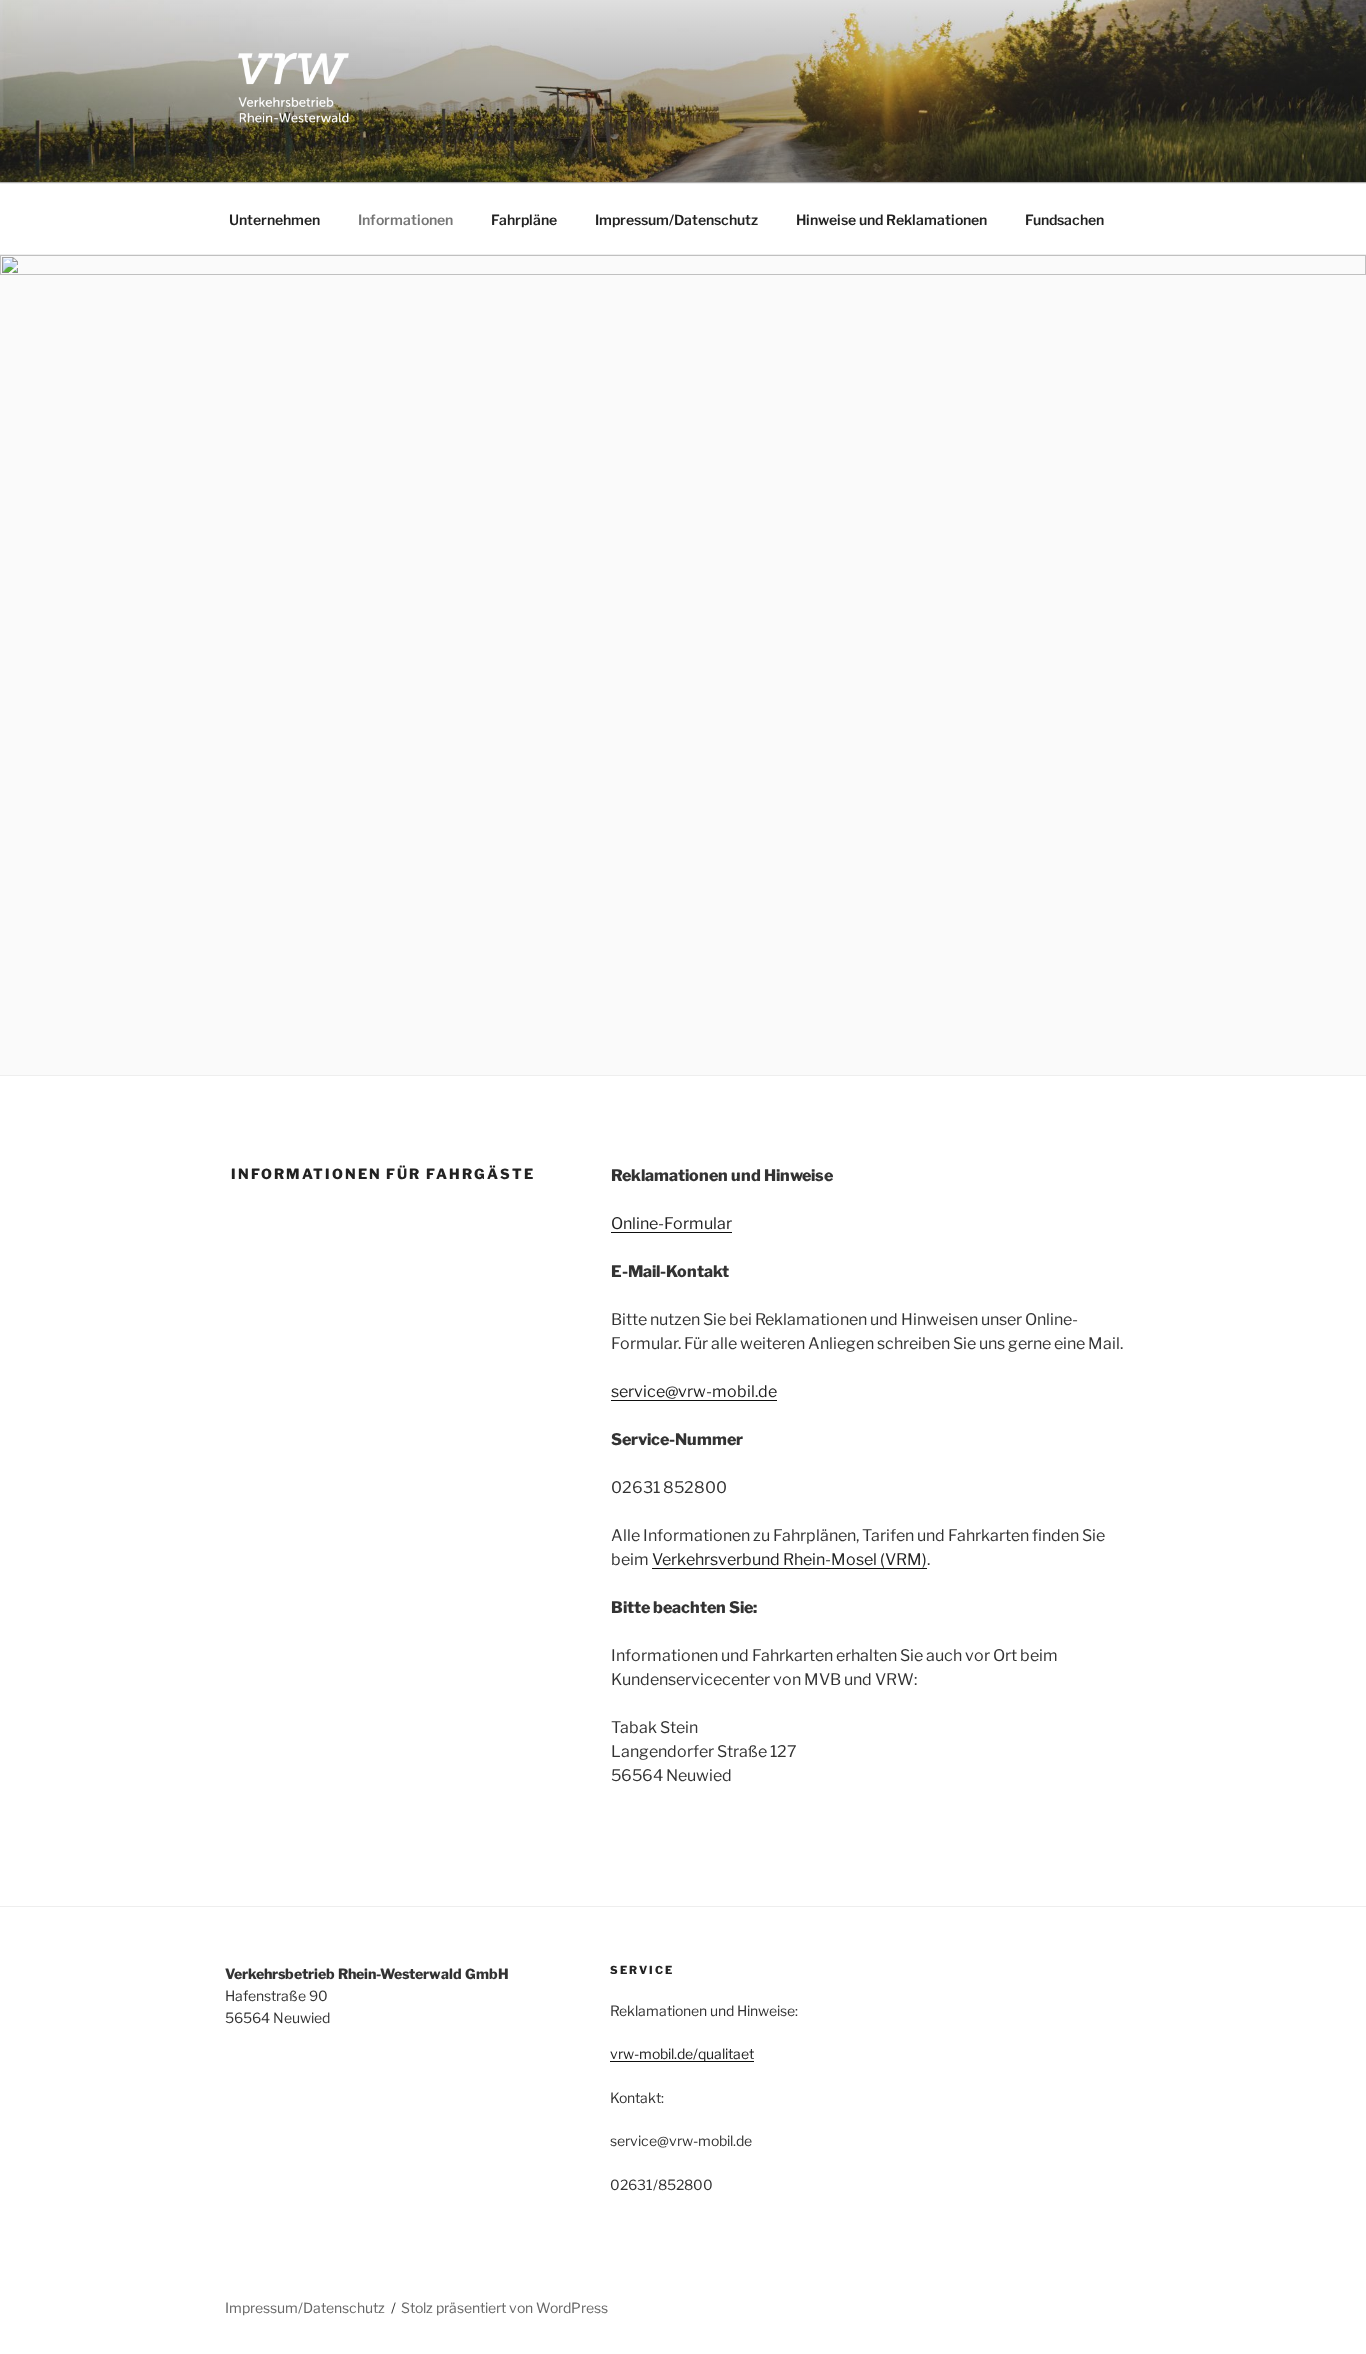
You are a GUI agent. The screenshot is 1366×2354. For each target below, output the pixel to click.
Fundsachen (1064, 219)
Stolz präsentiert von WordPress (504, 2307)
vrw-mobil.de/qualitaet (682, 2053)
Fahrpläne (524, 219)
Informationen (405, 219)
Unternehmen (274, 219)
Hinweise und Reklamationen (891, 219)
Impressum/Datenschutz (676, 219)
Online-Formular (671, 1223)
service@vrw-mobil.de (694, 1391)
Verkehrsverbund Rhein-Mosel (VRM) (789, 1559)
